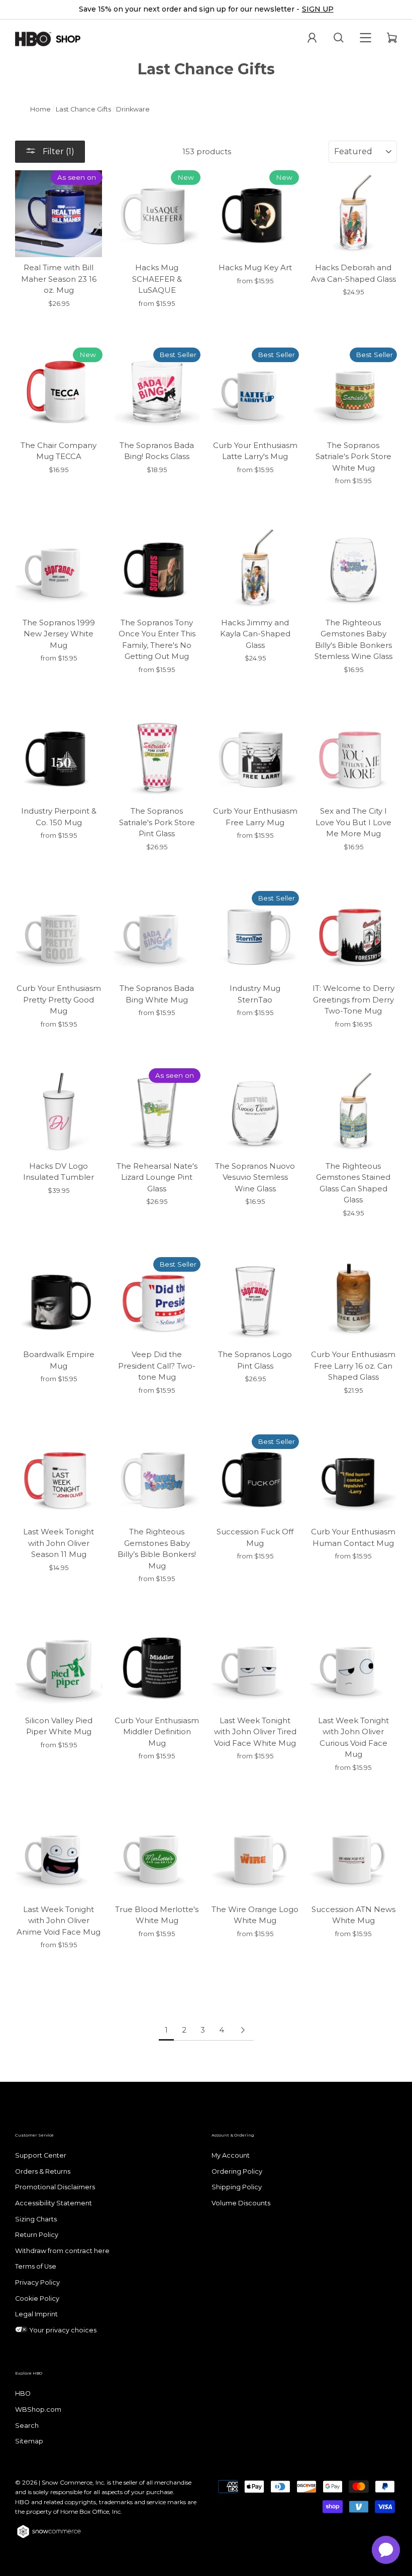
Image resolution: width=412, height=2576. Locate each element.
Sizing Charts (36, 2219)
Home (40, 109)
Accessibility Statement (54, 2203)
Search (27, 2426)
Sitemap (29, 2441)
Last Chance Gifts (83, 109)
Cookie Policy (37, 2299)
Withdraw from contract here (62, 2251)
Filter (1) (58, 151)
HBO (23, 2393)
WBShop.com (38, 2410)
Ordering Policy (237, 2171)
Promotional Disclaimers (55, 2187)
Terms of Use (36, 2266)
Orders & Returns (43, 2171)
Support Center (41, 2155)
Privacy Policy (37, 2282)
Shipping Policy (237, 2187)
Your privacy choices (62, 2330)
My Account (231, 2155)
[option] (206, 10)
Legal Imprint (36, 2314)
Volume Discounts (241, 2203)
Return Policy (37, 2235)
